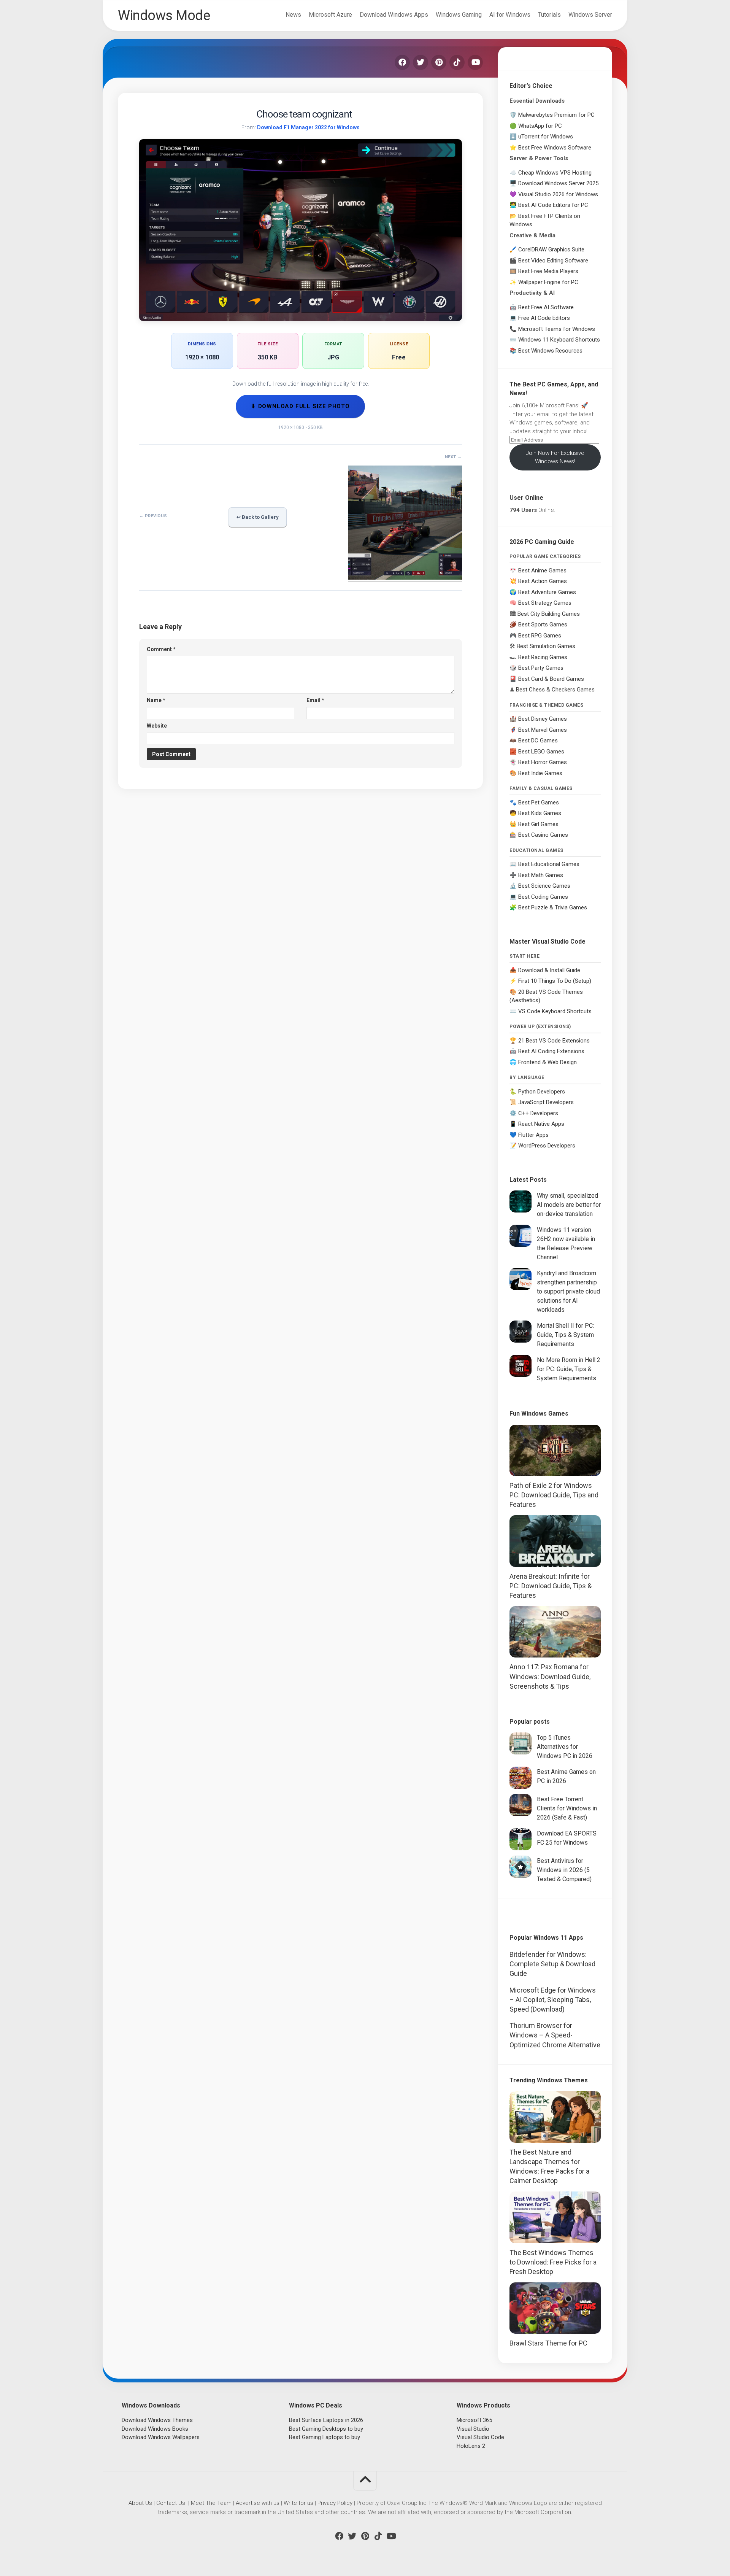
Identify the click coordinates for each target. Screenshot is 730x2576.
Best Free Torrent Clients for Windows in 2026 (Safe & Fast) (567, 1808)
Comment (161, 649)
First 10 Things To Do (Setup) (555, 981)
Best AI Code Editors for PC (553, 205)
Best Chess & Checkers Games (555, 690)
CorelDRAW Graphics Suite (551, 249)
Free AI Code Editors (544, 318)
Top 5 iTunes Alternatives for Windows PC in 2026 (565, 1747)
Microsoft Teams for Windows (557, 329)
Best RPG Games (540, 636)
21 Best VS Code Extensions (554, 1041)
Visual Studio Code (480, 2437)
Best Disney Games (543, 719)
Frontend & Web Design (547, 1062)
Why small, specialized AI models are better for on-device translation (569, 1205)
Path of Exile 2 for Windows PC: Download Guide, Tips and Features (554, 1495)
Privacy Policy (335, 2503)
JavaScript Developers (546, 1102)
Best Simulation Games (546, 646)
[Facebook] (402, 62)
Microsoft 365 (474, 2420)
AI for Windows (510, 15)
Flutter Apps (533, 1135)
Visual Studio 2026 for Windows (558, 194)
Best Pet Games (539, 803)
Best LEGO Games (541, 752)
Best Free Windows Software (555, 148)
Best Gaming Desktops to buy (326, 2429)
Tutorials (549, 15)
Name (156, 700)
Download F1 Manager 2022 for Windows (308, 127)
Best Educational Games (549, 864)
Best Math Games (541, 875)
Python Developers (542, 1092)
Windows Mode (164, 16)
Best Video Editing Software (553, 261)
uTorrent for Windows (546, 137)
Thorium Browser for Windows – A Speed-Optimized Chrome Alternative (555, 2035)
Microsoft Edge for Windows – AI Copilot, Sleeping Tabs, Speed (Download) (553, 2000)
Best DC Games (538, 741)
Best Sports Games (543, 625)
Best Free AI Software (546, 307)
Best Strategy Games (545, 603)
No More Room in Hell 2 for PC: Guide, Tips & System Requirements (569, 1369)
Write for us (298, 2503)
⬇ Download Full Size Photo (300, 406)
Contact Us (171, 2503)
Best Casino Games (543, 835)
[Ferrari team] (405, 577)
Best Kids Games (540, 813)
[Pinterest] (439, 62)
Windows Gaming (459, 15)
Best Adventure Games (547, 592)
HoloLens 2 (471, 2446)
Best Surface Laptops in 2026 (326, 2420)
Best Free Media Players (548, 271)
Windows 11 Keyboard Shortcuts (559, 340)
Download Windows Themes (157, 2420)
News (293, 15)
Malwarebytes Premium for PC (556, 115)
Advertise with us (258, 2503)
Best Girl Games (538, 824)
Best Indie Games (540, 773)
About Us (140, 2503)
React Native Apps (541, 1124)
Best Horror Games (543, 762)
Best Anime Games (542, 571)
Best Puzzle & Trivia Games (553, 907)
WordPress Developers (547, 1146)
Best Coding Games (543, 897)
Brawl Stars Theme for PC (548, 2343)
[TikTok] (457, 62)
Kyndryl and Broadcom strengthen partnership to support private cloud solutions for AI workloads (568, 1291)
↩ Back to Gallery (258, 517)
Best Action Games (543, 581)
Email (315, 700)
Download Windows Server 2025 (558, 183)
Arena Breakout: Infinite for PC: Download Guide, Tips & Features (551, 1586)
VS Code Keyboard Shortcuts (555, 1011)
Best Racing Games (543, 657)
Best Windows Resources (550, 351)
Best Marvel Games (543, 730)
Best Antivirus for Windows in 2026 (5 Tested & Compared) (564, 1870)
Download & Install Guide (549, 970)
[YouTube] (475, 62)
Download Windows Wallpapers (161, 2437)
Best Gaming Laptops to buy (325, 2437)
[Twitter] (421, 62)
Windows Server (590, 15)
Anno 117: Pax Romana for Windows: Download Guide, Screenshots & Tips (550, 1676)
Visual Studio (473, 2429)
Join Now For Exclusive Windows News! (555, 457)
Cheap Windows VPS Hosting (555, 173)
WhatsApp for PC (540, 126)
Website (157, 726)
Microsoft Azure (330, 15)
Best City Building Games (549, 614)
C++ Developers (538, 1113)
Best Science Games (544, 886)
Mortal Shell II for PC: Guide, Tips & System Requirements (565, 1335)
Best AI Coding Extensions (551, 1051)
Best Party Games (541, 668)
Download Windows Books (155, 2429)
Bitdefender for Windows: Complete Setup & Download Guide (552, 1964)
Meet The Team (211, 2503)
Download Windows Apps (394, 15)
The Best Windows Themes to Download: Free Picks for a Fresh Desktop (553, 2262)
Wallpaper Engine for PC (548, 282)
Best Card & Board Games (551, 679)
